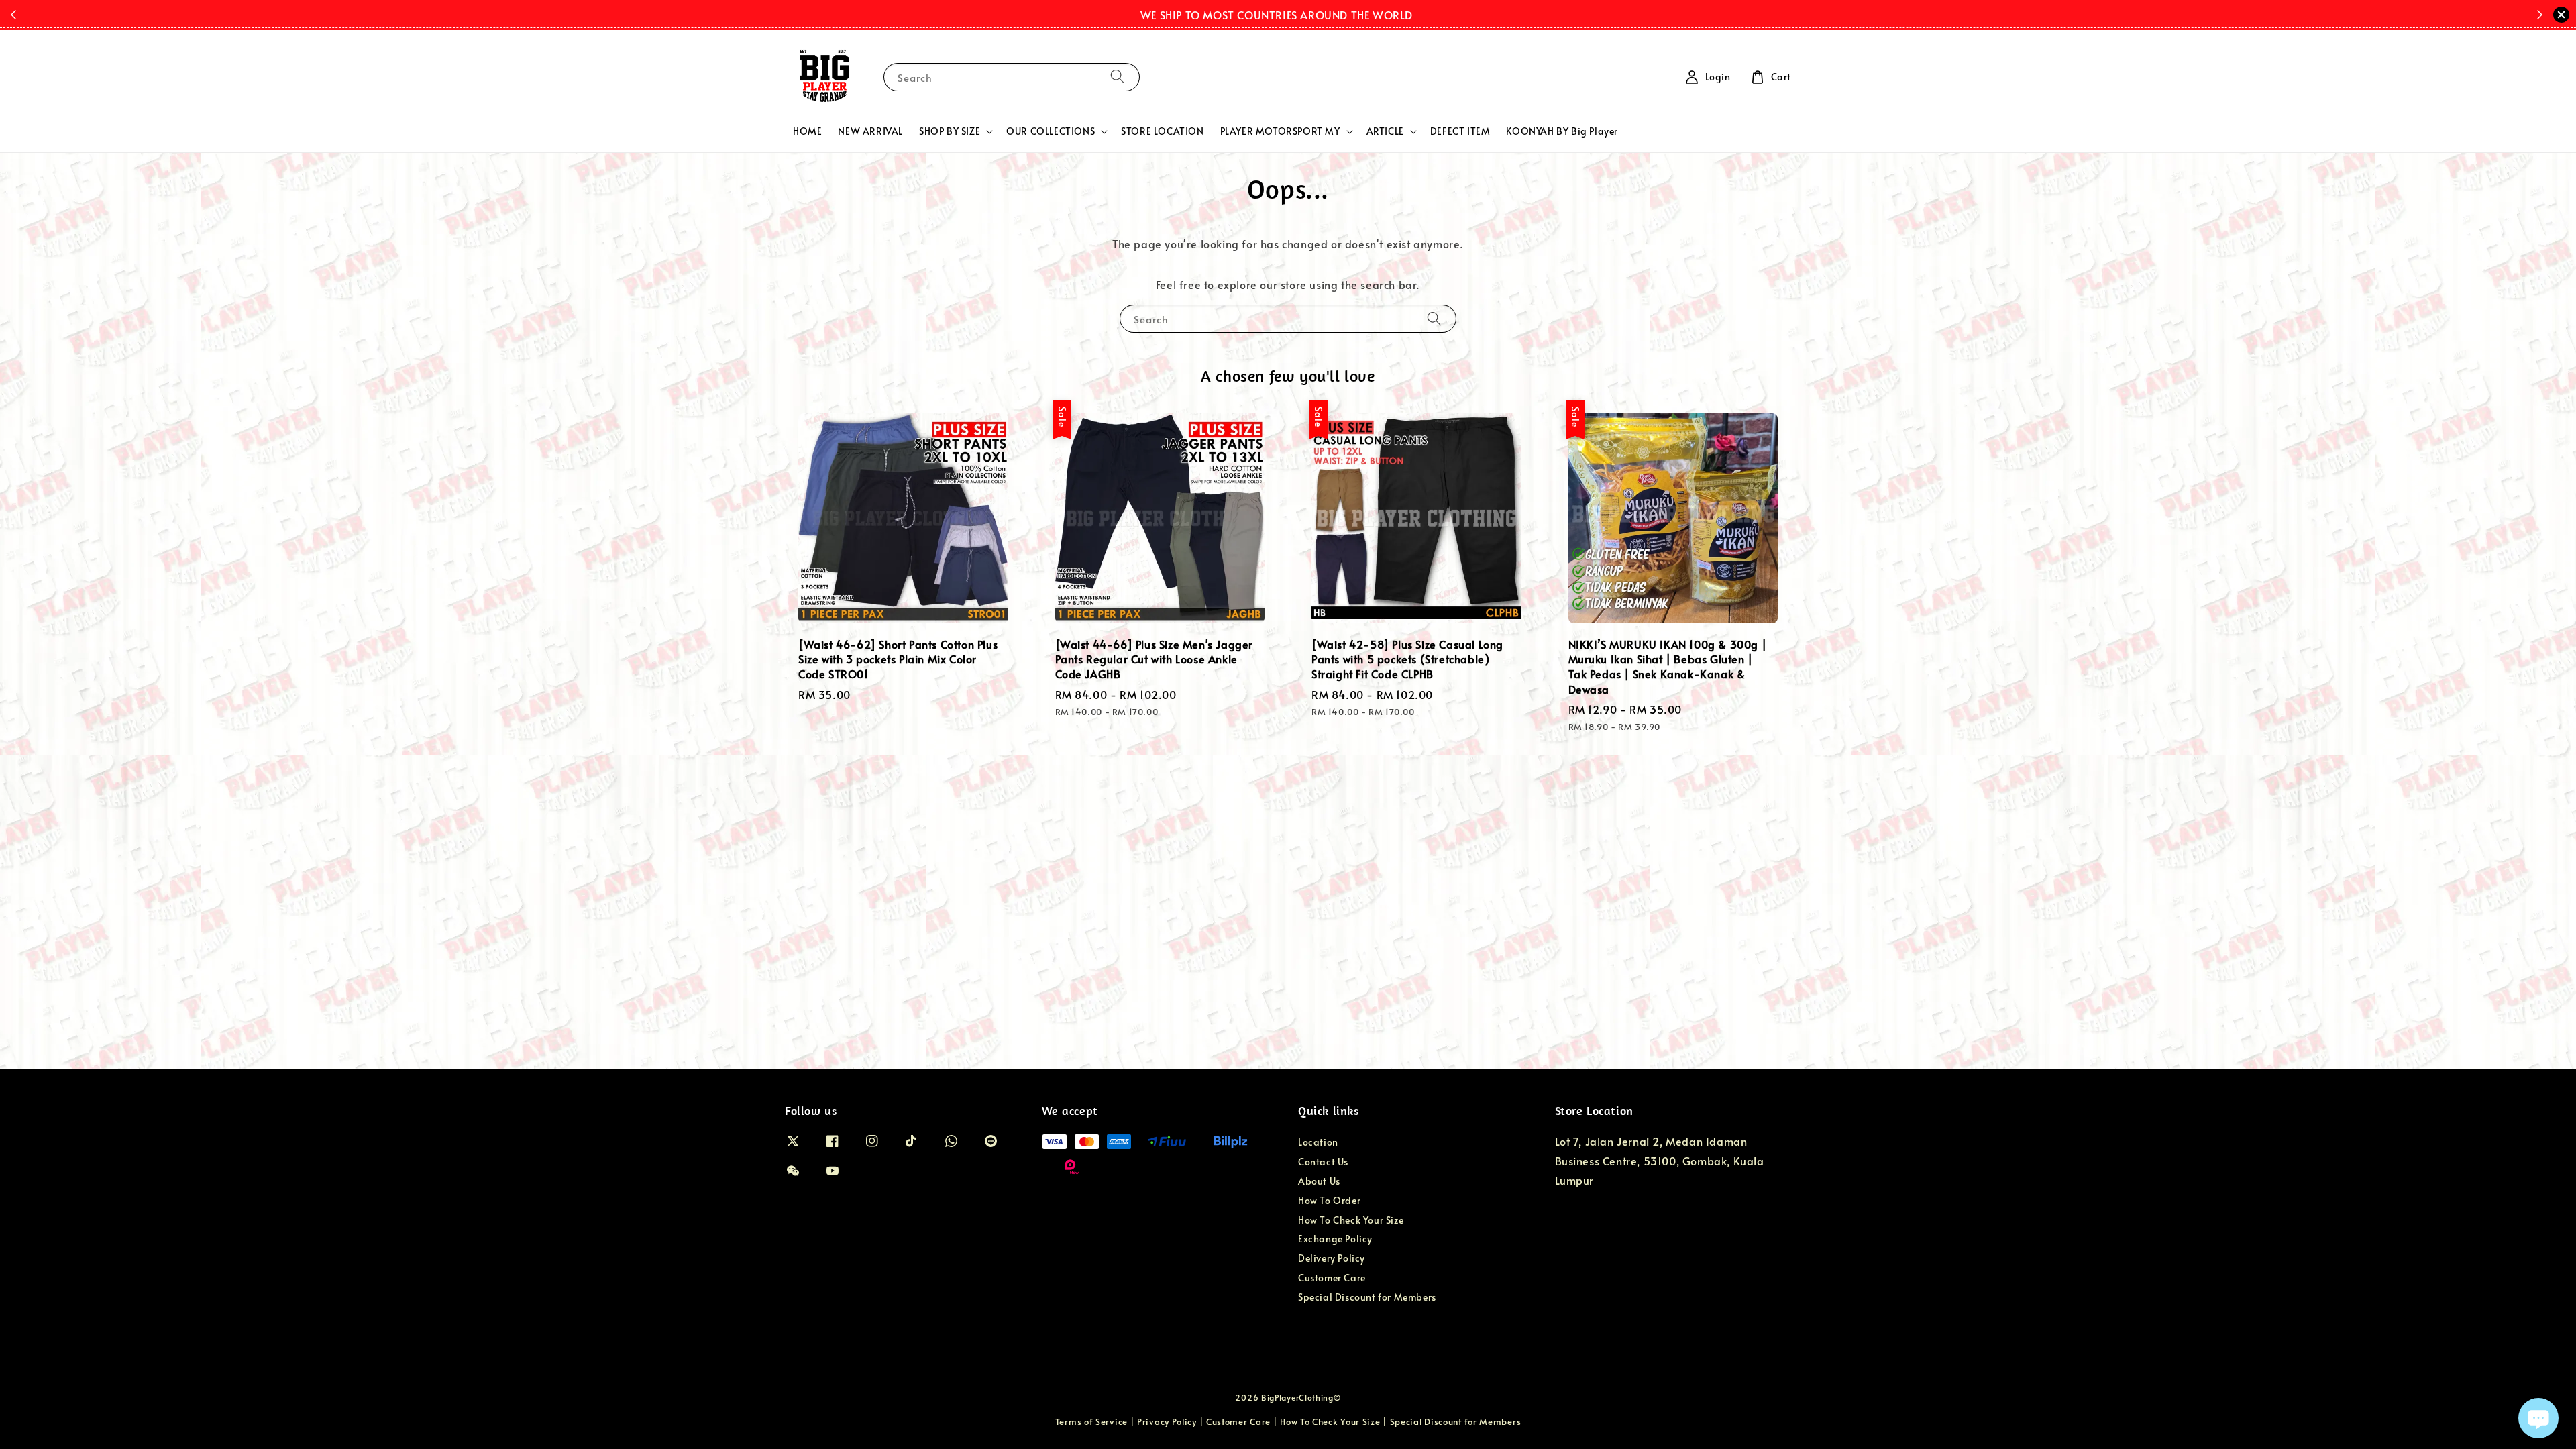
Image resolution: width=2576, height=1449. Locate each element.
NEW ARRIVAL (870, 131)
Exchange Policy (1335, 1239)
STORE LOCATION (1162, 131)
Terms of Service (1091, 1421)
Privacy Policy (1167, 1421)
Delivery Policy (1332, 1258)
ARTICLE (1385, 131)
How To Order (1329, 1200)
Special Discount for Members (1367, 1297)
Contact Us (1323, 1162)
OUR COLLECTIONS (1051, 131)
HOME (807, 131)
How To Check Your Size (1351, 1220)
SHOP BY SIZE (950, 131)
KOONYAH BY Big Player (1562, 131)
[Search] (1118, 77)
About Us (1319, 1181)
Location (1318, 1142)
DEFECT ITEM (1460, 131)
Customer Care (1332, 1278)
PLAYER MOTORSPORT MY (1280, 131)
